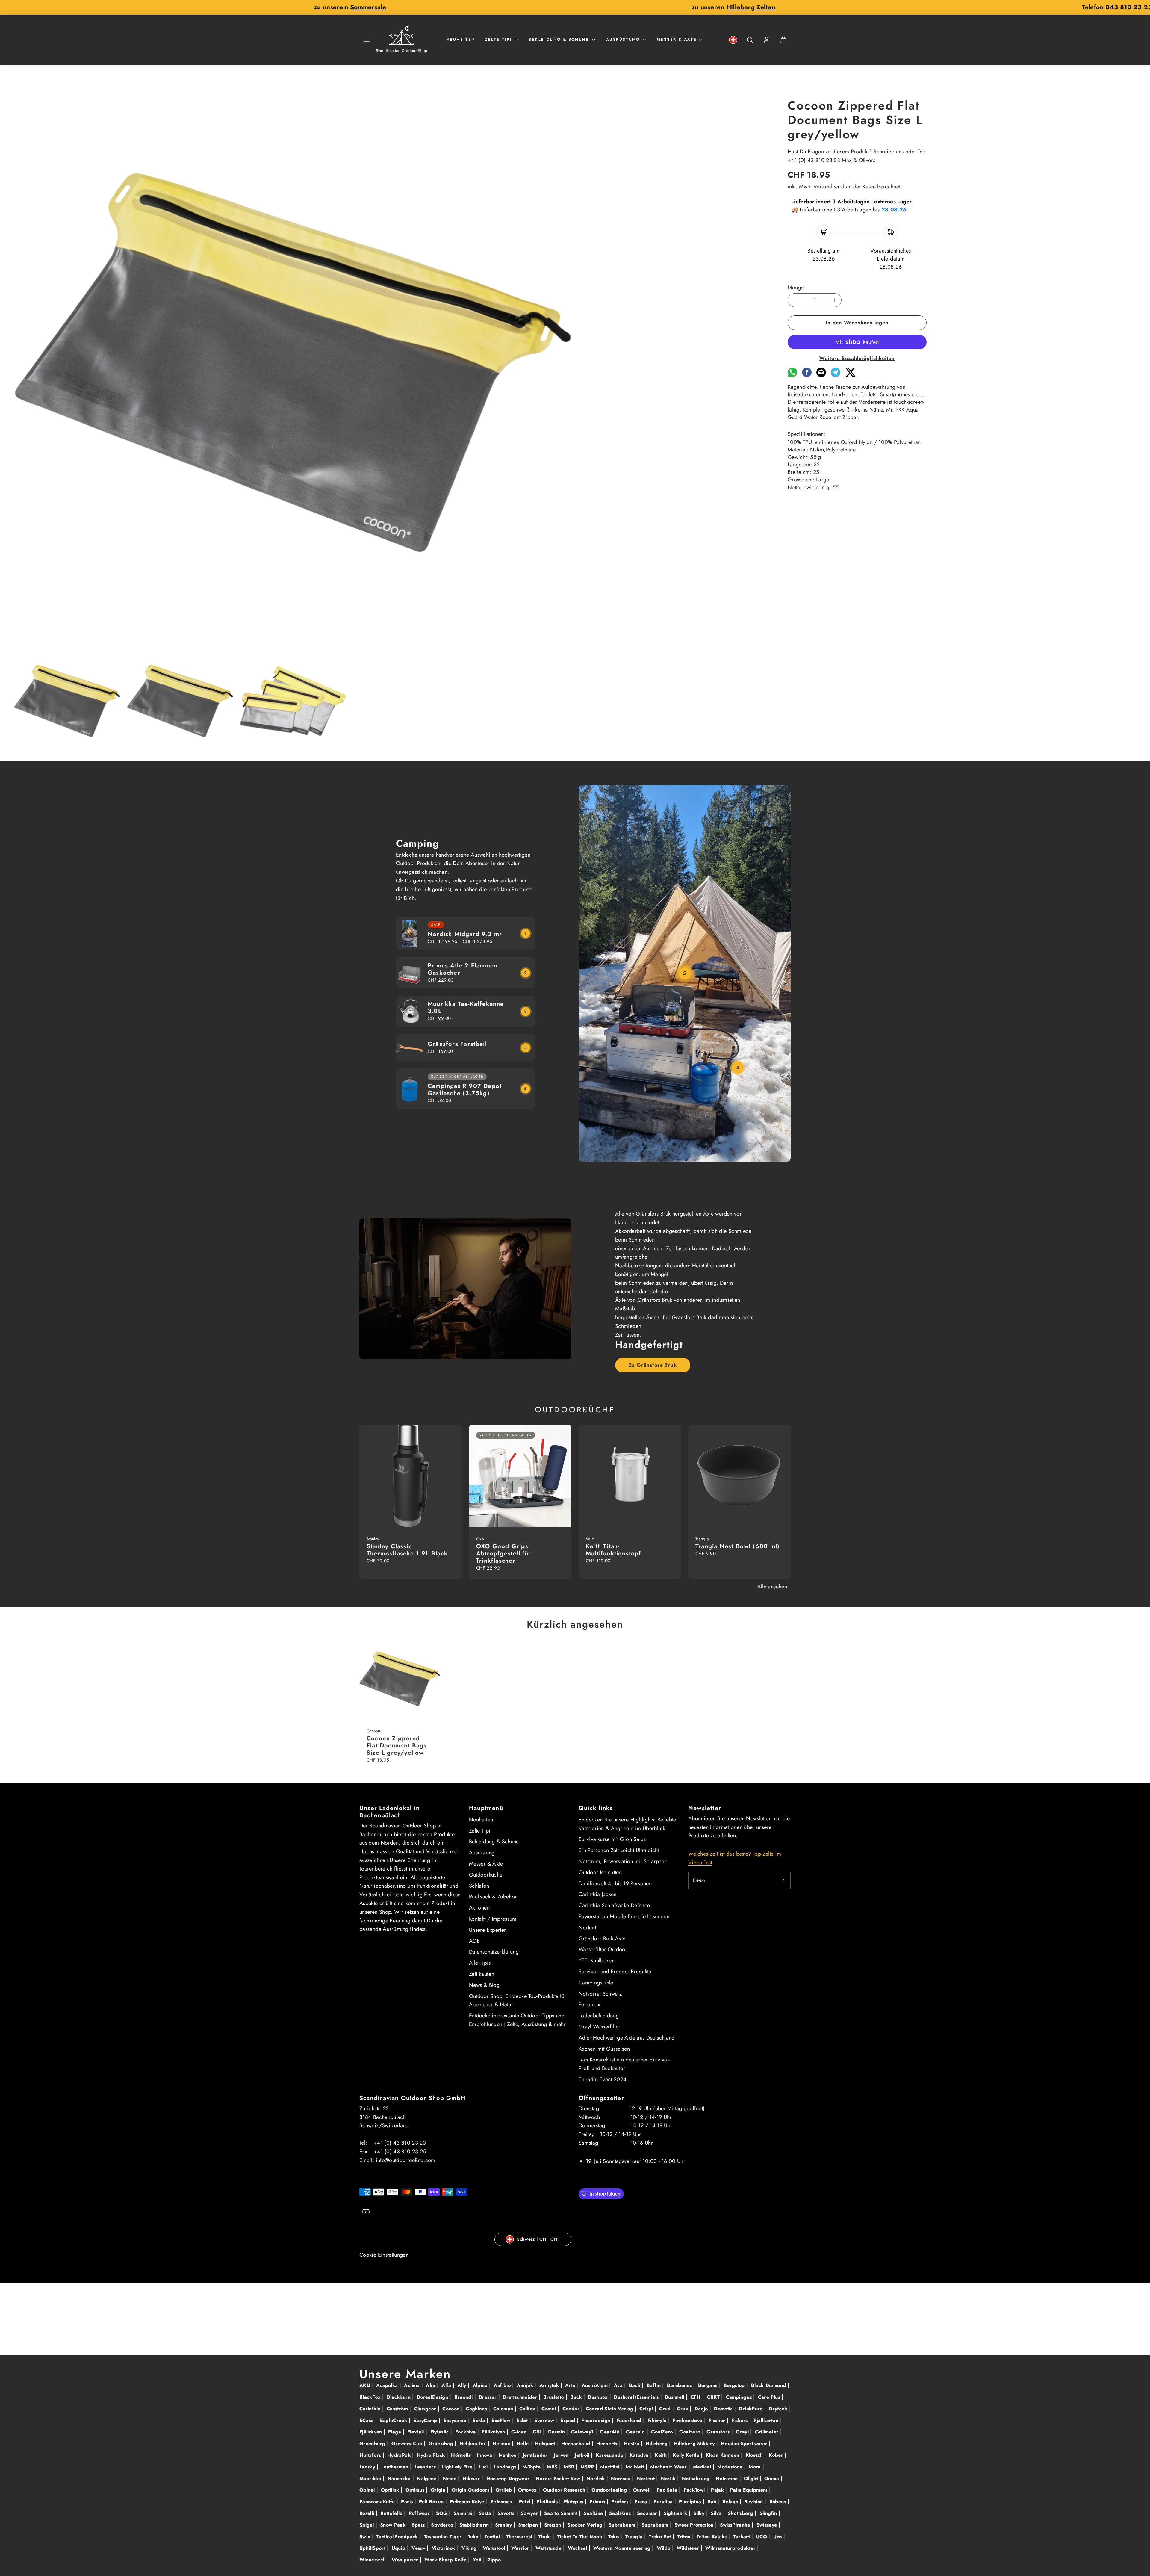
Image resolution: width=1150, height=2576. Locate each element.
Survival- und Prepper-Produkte (615, 1972)
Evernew (545, 2420)
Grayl (743, 2432)
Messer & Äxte (677, 39)
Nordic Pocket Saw (559, 2479)
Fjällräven (372, 2432)
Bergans (709, 2385)
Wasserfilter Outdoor (603, 1949)
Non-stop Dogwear (509, 2479)
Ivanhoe (508, 2455)
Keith (661, 2455)
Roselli (368, 2513)
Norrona (622, 2479)
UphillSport (373, 2548)
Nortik (669, 2479)
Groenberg (373, 2443)
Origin (439, 2490)
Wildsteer (689, 2548)
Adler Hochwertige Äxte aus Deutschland (627, 2038)
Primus (598, 2502)
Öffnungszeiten (602, 2098)
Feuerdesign (596, 2420)
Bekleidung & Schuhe (559, 39)
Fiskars (740, 2420)
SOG (442, 2513)
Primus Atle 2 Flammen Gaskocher (463, 969)
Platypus (574, 2502)
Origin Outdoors (471, 2490)
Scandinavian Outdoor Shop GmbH (412, 2098)
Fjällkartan (767, 2420)
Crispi (647, 2409)
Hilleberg (658, 2443)
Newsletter (705, 1808)
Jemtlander (536, 2455)
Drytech (779, 2409)
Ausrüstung (623, 39)
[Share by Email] (821, 375)
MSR (570, 2467)
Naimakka (400, 2479)
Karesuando (610, 2455)
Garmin (557, 2432)
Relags (731, 2502)
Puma (642, 2502)
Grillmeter (768, 2432)
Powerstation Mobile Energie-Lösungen (624, 1916)
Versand (823, 187)
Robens (779, 2502)
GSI (538, 2432)
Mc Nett (636, 2467)
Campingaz (740, 2397)
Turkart (742, 2537)
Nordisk (596, 2479)
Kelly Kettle (687, 2455)
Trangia (635, 2537)
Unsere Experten (488, 1930)
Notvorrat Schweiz (600, 1994)
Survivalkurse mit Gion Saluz (612, 1839)
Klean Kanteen (723, 2455)
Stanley (504, 2525)
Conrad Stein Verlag (610, 2409)
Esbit (523, 2420)
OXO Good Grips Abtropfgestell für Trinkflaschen (504, 1554)
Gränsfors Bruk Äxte (602, 1939)
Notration (728, 2479)
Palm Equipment (750, 2490)
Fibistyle (658, 2420)
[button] (367, 40)
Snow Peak (394, 2525)
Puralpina (691, 2502)
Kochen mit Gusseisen (604, 2049)
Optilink (391, 2490)
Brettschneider (521, 2397)
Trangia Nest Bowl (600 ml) (737, 1546)
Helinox (502, 2443)
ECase (367, 2420)
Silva (717, 2513)
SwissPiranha (736, 2525)
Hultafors (371, 2455)
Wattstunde (549, 2548)
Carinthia (371, 2409)
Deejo (702, 2409)
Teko (474, 2537)
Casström (398, 2409)
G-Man (520, 2432)
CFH (696, 2397)
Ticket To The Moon (581, 2537)
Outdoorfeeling (610, 2490)
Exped (569, 2420)
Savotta (507, 2513)
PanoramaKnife (378, 2502)
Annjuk (526, 2385)
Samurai (464, 2513)
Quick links (596, 1808)
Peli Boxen (432, 2502)
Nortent (587, 1928)
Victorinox (444, 2548)
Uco (778, 2537)
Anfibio (503, 2385)
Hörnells (461, 2455)
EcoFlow (502, 2420)
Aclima (413, 2385)
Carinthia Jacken (598, 1894)
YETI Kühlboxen (597, 1960)
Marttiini (611, 2467)
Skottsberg (741, 2513)
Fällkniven (494, 2432)
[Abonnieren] (784, 1880)
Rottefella (392, 2513)
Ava (619, 2385)
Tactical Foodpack (398, 2537)
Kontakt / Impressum (493, 1919)
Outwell (643, 2490)
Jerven (562, 2455)
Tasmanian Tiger (444, 2537)
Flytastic (441, 2432)
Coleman (504, 2409)
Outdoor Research (565, 2490)
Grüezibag (442, 2443)
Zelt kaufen (482, 1974)
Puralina (664, 2502)
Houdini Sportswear (745, 2443)
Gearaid (636, 2432)
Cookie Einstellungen (384, 2255)
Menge (796, 288)
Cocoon (452, 2409)
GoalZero (663, 2432)
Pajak (718, 2490)
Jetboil (583, 2455)
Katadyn (640, 2455)
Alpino (481, 2385)
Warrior (521, 2548)
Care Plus (770, 2397)
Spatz (419, 2525)
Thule (546, 2537)
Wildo (664, 2548)
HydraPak (400, 2455)
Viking (470, 2548)
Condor (572, 2409)
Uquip (399, 2548)
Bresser (489, 2397)
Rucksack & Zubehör (493, 1897)
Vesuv (419, 2548)
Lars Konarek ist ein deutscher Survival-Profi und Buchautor (624, 2064)
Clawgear (426, 2409)
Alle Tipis (480, 1963)
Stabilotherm (475, 2525)
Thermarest (520, 2537)
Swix (366, 2537)
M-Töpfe (532, 2467)
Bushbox (599, 2397)
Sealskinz (621, 2513)
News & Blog (484, 1985)
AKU (365, 2385)
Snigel (367, 2525)
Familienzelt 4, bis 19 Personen (615, 1883)
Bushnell (675, 2397)
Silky (700, 2513)
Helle (523, 2443)
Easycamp (456, 2420)
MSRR (588, 2467)
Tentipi (493, 2537)
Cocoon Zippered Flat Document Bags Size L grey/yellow (397, 1746)
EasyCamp (426, 2420)
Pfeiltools (548, 2502)
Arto (571, 2385)
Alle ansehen (772, 1587)
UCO (762, 2537)
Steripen (529, 2525)
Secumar (648, 2513)
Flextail (416, 2432)
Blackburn (400, 2397)
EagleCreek (394, 2420)
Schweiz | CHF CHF (538, 2239)
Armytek (550, 2385)
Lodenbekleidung (599, 2016)
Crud (666, 2409)
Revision (754, 2502)
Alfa (447, 2385)
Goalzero (691, 2432)
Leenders (426, 2467)
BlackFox (371, 2397)
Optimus (416, 2490)
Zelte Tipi (498, 39)
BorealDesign (433, 2397)
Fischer (718, 2420)
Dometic (724, 2409)
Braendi (464, 2397)
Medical (703, 2467)
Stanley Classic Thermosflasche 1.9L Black (407, 1550)
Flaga (395, 2432)
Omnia (773, 2479)
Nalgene (428, 2479)
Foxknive (466, 2432)
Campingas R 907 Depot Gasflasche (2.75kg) (465, 1090)
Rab (713, 2502)
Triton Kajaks (712, 2537)
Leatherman (396, 2467)
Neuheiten (461, 39)
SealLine (594, 2513)
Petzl (525, 2502)
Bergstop (735, 2385)
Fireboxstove (688, 2420)
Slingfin (769, 2513)
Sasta (486, 2513)
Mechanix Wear (669, 2467)
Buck (577, 2397)
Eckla (480, 2420)
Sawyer (530, 2513)
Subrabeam (623, 2525)
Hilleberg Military (695, 2443)
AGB (474, 1941)
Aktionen (479, 1908)
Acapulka (388, 2385)
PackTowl (695, 2490)
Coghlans (477, 2409)
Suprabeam (656, 2525)
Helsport (546, 2443)
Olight (752, 2479)
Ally (463, 2385)
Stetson (553, 2525)
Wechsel (578, 2548)
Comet (550, 2409)
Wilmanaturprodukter (731, 2548)
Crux (683, 2409)
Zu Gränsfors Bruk (653, 1365)
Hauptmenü (486, 1808)
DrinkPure (752, 2409)
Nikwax (472, 2479)
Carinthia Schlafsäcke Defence (614, 1905)
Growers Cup (408, 2443)
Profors (621, 2502)
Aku (431, 2385)
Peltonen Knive (468, 2502)
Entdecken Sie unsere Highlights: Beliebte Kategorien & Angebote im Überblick (627, 1824)
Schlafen (479, 1886)
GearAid (610, 2432)
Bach (635, 2385)
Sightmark (676, 2513)
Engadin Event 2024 (603, 2079)
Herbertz (608, 2443)
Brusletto (554, 2397)
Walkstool (495, 2548)
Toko (614, 2537)
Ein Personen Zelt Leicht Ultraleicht (619, 1850)
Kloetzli (755, 2455)
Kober (777, 2455)
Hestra (632, 2443)
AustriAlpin (595, 2385)
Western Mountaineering (623, 2548)
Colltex (528, 2409)
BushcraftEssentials (637, 2397)
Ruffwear (420, 2513)
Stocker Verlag (585, 2525)
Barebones (680, 2385)
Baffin (655, 2385)
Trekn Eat (661, 2537)
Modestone (731, 2467)
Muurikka (371, 2479)
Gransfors (719, 2432)
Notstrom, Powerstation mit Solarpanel (624, 1861)
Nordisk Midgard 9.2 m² (465, 934)
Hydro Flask (432, 2455)
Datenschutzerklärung (494, 1952)
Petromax (589, 2004)
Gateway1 (583, 2432)
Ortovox (528, 2490)
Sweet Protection (695, 2525)
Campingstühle (596, 1983)
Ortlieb (505, 2490)
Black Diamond (769, 2385)
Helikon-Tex (474, 2443)
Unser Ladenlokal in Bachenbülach (389, 1812)
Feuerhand (630, 2420)
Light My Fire (458, 2467)
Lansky (368, 2467)
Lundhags (506, 2467)
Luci (484, 2467)
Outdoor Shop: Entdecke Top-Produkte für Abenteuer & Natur (518, 2000)
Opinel (368, 2490)
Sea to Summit (562, 2513)
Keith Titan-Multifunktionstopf (614, 1550)
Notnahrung (697, 2479)
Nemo (451, 2479)
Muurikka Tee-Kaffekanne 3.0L (466, 1007)
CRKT (714, 2397)
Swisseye (768, 2525)
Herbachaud (576, 2443)
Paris (408, 2502)
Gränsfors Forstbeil (457, 1044)
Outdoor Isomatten (600, 1872)
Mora (756, 2467)
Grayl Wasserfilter (599, 2027)
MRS (553, 2467)
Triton (685, 2537)
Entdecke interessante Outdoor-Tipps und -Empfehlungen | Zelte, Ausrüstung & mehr (518, 2020)
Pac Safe (668, 2490)
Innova (485, 2455)
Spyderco (443, 2525)
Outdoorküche (486, 1875)
